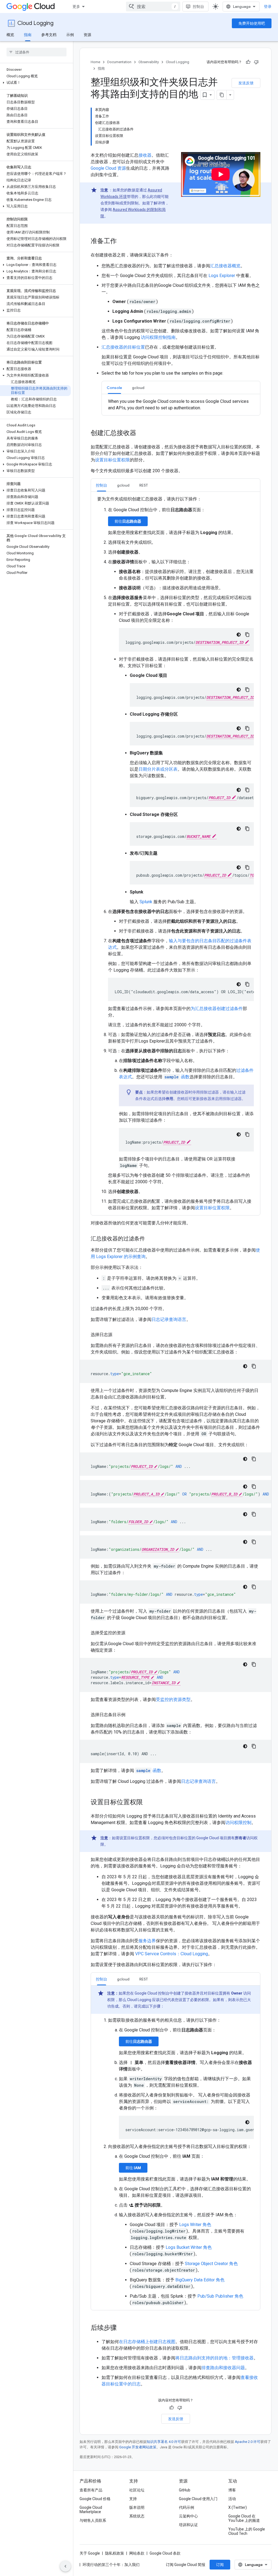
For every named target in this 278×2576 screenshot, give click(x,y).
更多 (76, 7)
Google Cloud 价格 (95, 2499)
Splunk (146, 902)
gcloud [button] (138, 388)
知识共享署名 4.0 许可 (164, 2442)
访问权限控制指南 (158, 337)
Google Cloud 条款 (165, 2553)
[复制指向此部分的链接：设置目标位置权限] (148, 1803)
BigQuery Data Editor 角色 (200, 2280)
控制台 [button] (102, 485)
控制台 (198, 7)
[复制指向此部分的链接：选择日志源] (118, 1335)
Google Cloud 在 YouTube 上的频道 (244, 2518)
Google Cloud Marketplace (91, 2510)
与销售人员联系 (93, 2520)
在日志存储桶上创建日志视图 (147, 2342)
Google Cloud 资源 (108, 168)
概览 (10, 35)
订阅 (220, 2565)
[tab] (114, 387)
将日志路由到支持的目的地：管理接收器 (214, 2358)
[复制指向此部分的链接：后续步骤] (122, 2328)
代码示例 (187, 2507)
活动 (232, 2499)
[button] (35, 83)
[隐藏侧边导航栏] (65, 2566)
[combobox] (153, 7)
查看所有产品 (91, 2490)
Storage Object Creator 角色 (211, 2264)
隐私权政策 (115, 2553)
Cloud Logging (35, 23)
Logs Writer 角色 (195, 2225)
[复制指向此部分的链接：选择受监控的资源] (131, 1633)
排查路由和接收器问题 (223, 2368)
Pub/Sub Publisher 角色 (220, 2296)
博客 (232, 2490)
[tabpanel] (181, 405)
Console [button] (114, 388)
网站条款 (137, 2553)
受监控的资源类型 (173, 1699)
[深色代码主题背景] (239, 635)
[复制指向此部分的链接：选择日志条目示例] (131, 1715)
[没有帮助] (256, 62)
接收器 (145, 155)
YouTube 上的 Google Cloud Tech (247, 2531)
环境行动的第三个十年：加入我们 (111, 2565)
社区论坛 (137, 2490)
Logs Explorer (222, 276)
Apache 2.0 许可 (248, 2442)
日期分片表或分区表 (158, 769)
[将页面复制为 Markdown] (222, 95)
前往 (128, 521)
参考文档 (49, 35)
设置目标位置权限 (112, 460)
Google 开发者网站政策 (138, 2447)
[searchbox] (37, 52)
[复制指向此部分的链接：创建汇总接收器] (142, 433)
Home (95, 62)
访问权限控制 (238, 1823)
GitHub (185, 2490)
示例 (70, 35)
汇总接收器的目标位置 (123, 347)
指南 (28, 35)
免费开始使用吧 (252, 23)
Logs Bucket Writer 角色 (189, 2247)
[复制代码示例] (247, 635)
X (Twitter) (238, 2507)
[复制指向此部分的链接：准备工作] (122, 242)
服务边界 (147, 1941)
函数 (177, 1077)
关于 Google (90, 2553)
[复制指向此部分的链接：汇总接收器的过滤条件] (150, 1239)
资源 (87, 35)
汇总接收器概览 (225, 266)
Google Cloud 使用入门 (198, 2499)
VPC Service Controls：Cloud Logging (172, 1954)
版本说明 (137, 2507)
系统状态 (137, 2516)
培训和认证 (188, 2525)
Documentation (119, 62)
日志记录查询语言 (169, 1319)
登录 (268, 7)
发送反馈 (246, 83)
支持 (133, 2499)
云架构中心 (188, 2516)
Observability (149, 62)
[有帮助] (248, 62)
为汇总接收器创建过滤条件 (217, 1009)
